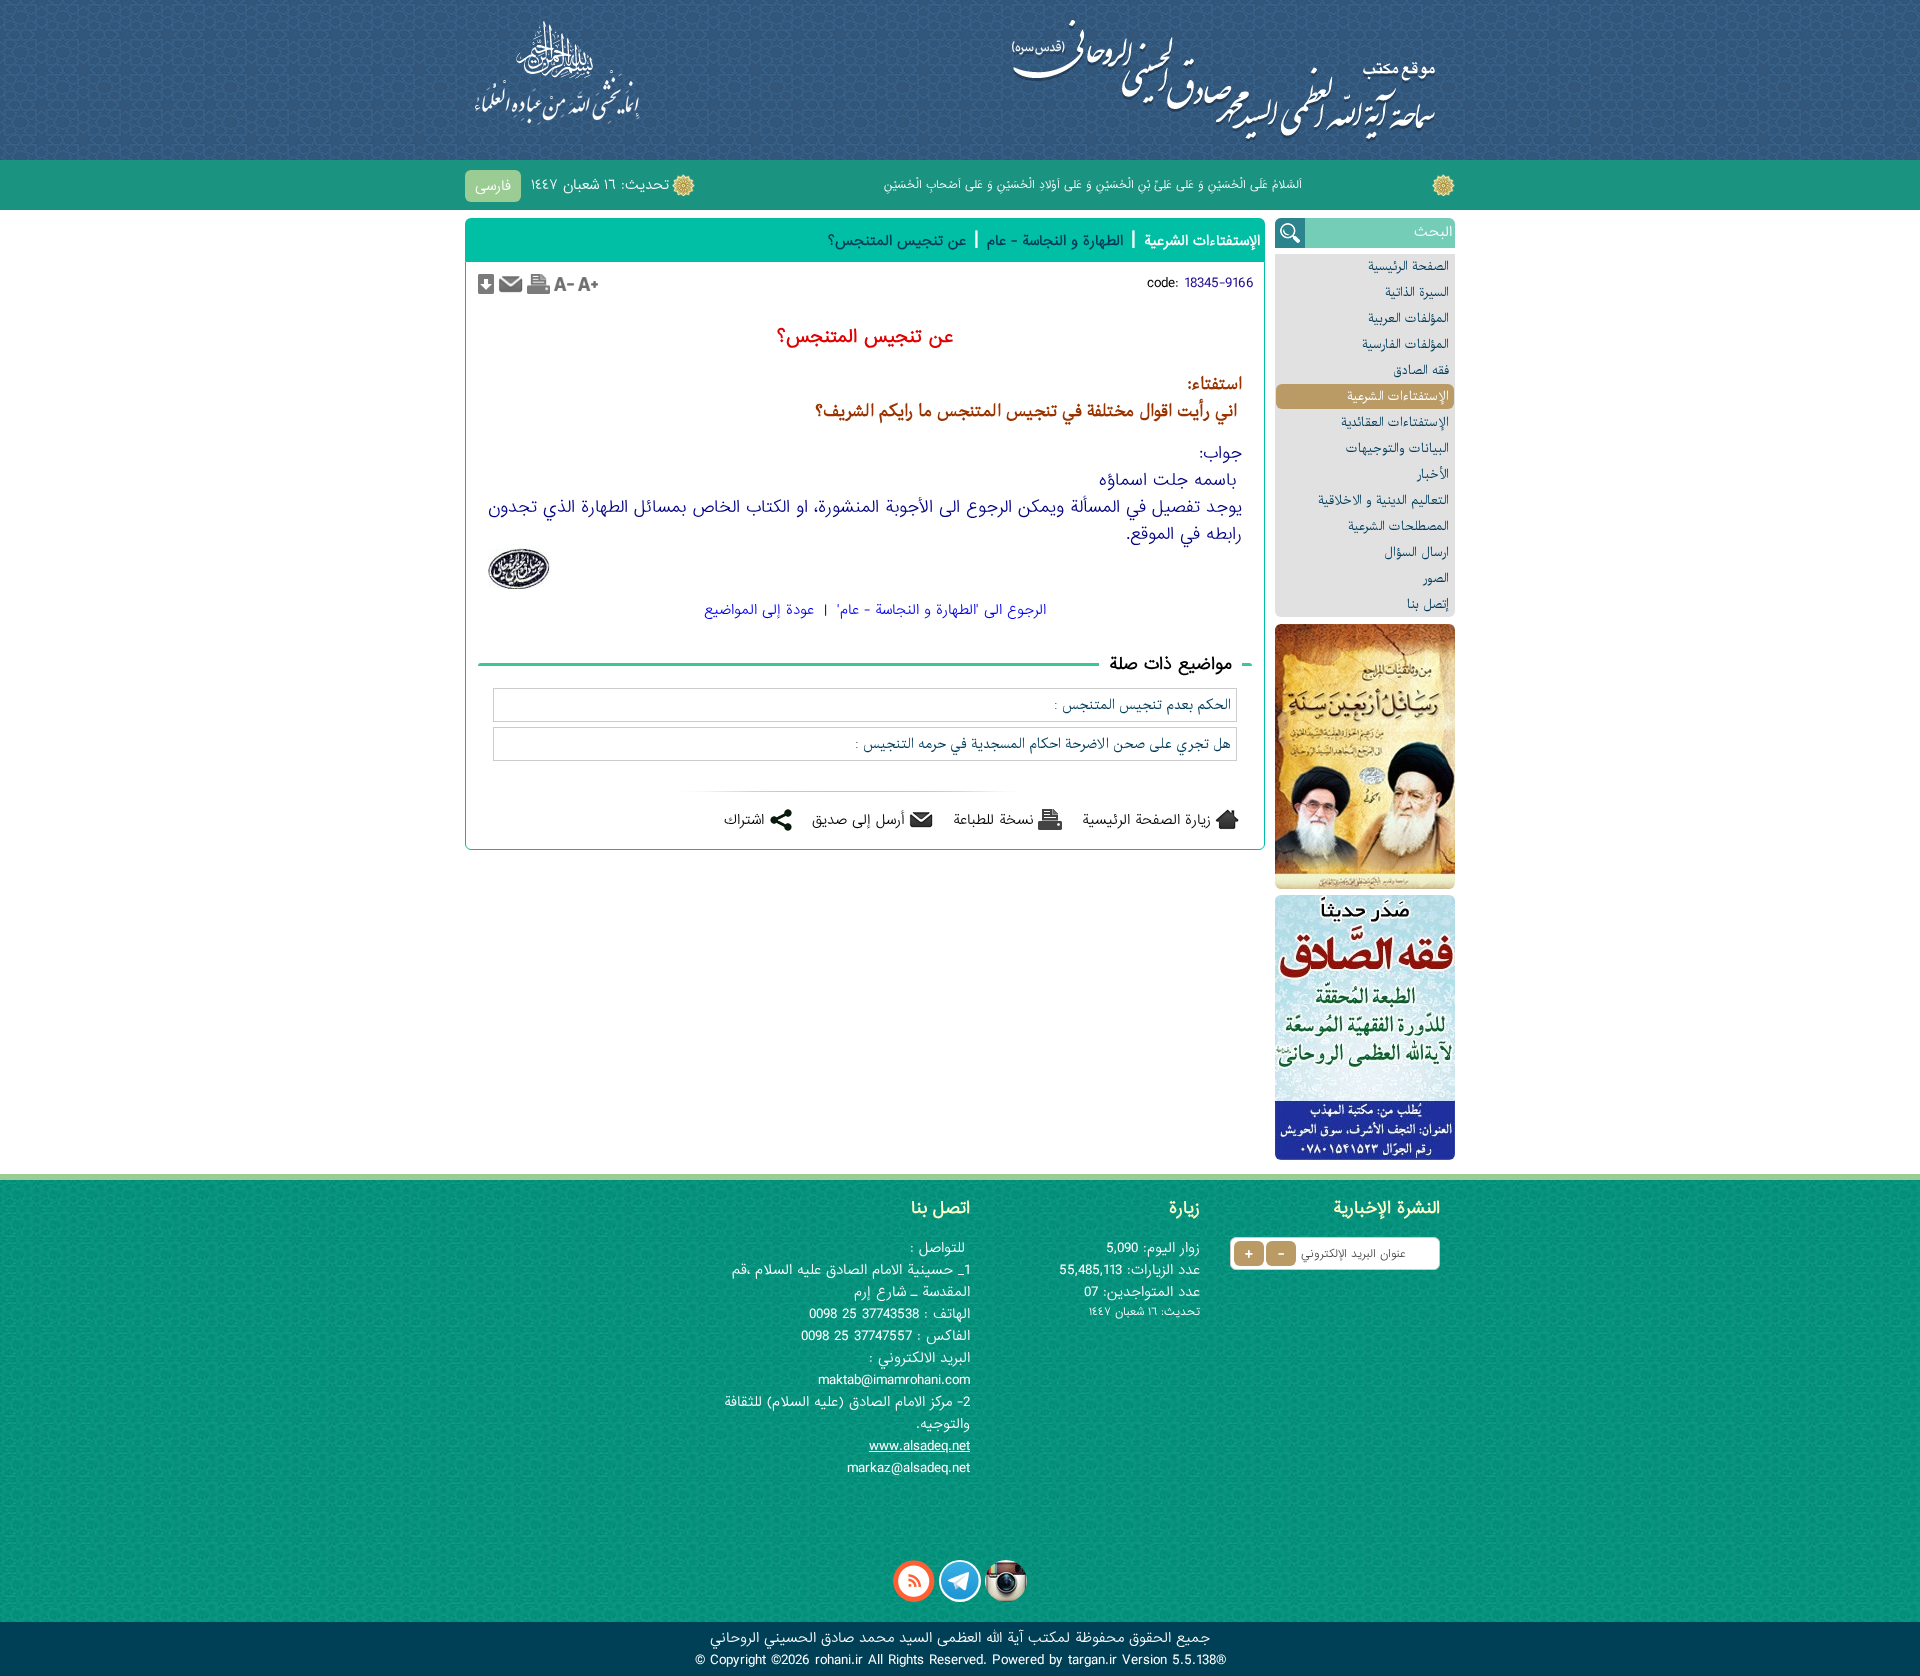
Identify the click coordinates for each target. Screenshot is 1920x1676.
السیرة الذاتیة (1417, 292)
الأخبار (1433, 474)
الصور (1436, 578)
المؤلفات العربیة (1408, 318)
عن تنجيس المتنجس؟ (897, 241)
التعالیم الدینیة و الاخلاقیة (1383, 500)
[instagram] (1006, 1598)
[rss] (914, 1598)
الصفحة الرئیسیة (1408, 266)
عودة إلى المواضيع (759, 610)
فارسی (493, 186)
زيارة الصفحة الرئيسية (1146, 820)
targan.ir (1092, 1660)
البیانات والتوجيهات (1397, 448)
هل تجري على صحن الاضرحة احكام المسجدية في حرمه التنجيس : (1043, 744)
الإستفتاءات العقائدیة (1395, 422)
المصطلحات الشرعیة (1398, 526)
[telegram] (960, 1598)
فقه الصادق (1421, 370)
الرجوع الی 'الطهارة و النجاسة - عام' (941, 610)
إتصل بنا (1428, 604)
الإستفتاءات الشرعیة (1398, 396)
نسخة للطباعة (993, 820)
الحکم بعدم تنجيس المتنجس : (1142, 705)
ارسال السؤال (1416, 552)
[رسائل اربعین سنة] (1365, 756)
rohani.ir (839, 1660)
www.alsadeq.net (919, 1446)
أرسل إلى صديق (858, 820)
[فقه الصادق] (1365, 1027)
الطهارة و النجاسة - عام (1055, 241)
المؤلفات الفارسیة (1405, 344)
